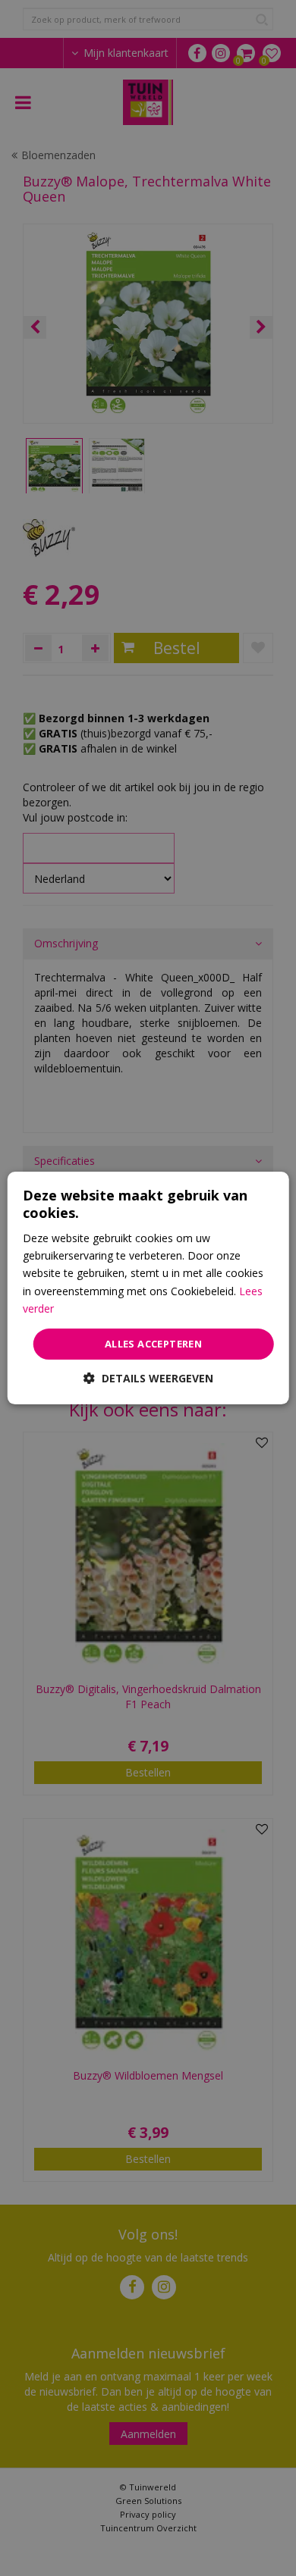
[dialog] (148, 1288)
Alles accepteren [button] (153, 1344)
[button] (148, 1378)
